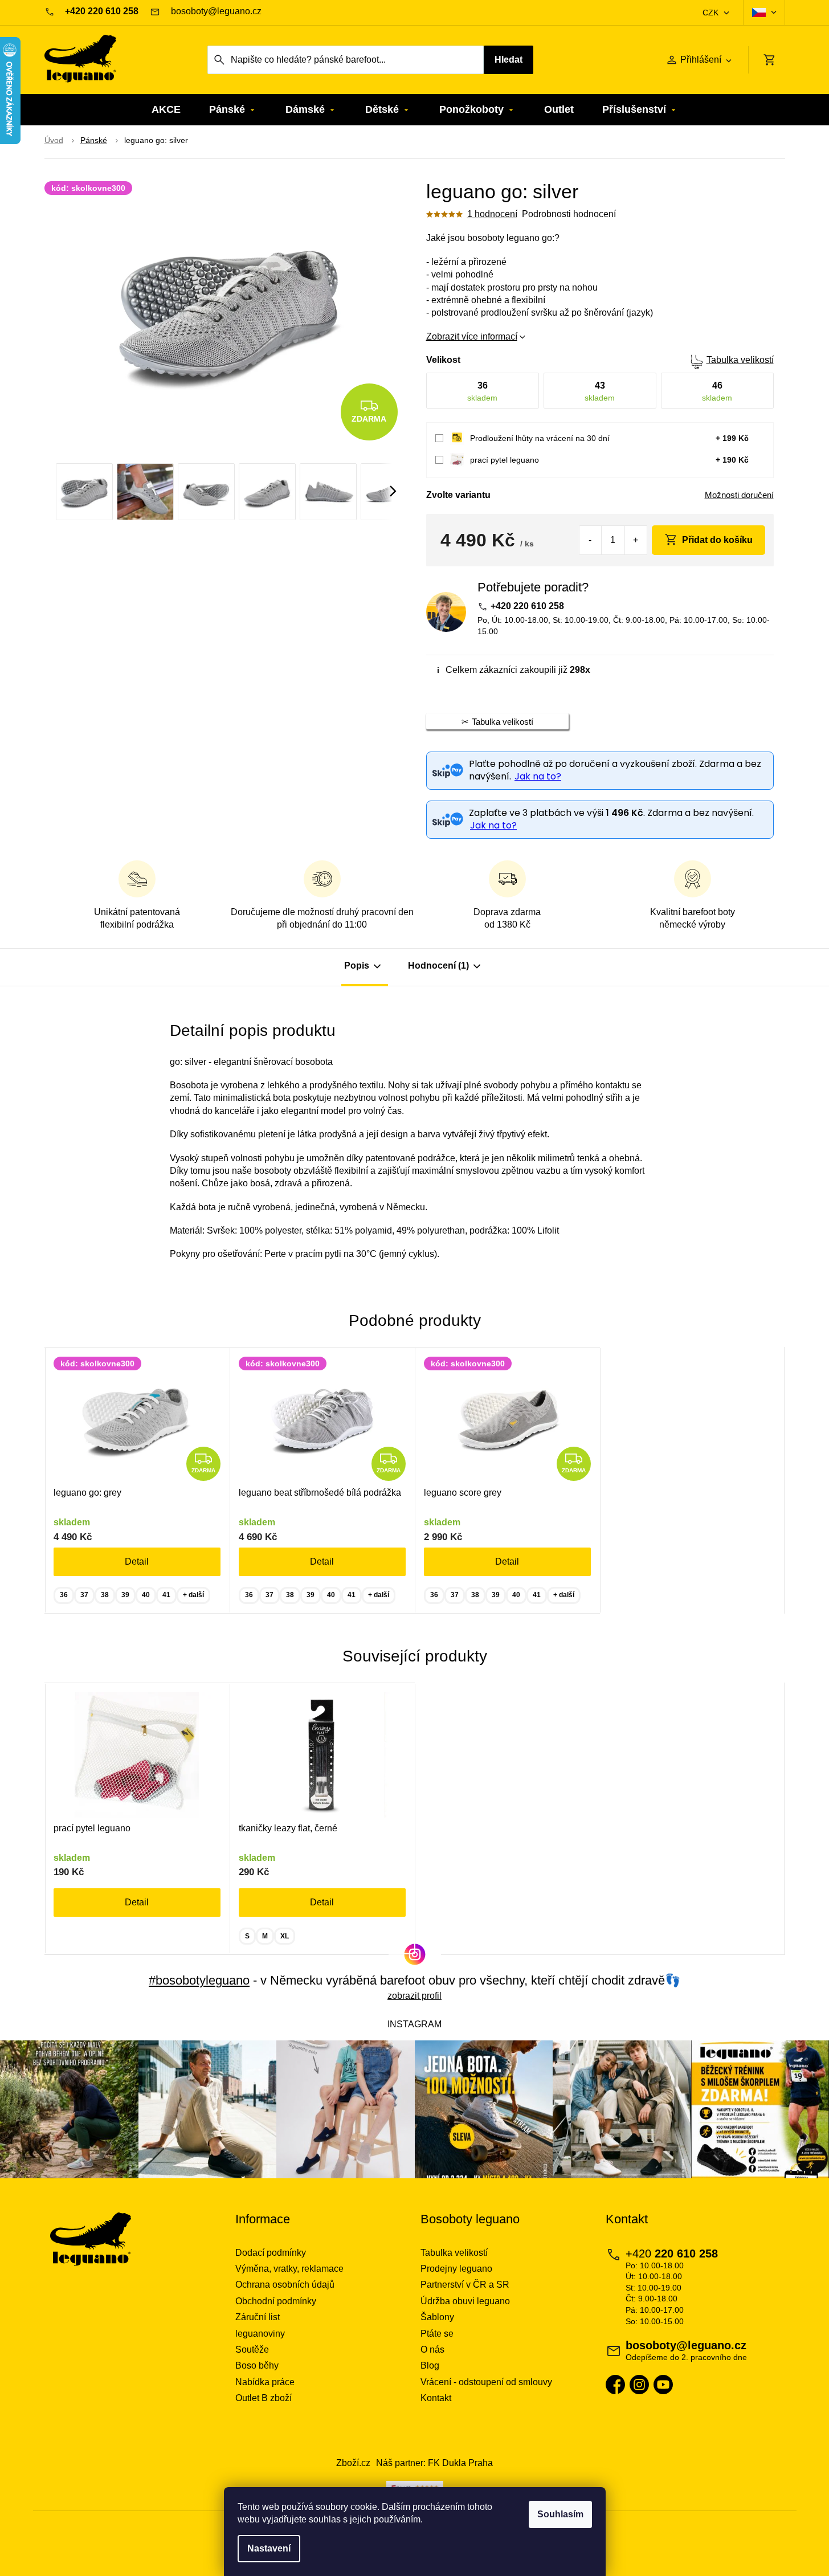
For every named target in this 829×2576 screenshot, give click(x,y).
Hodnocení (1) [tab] (438, 966)
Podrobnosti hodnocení (569, 214)
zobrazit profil (414, 1996)
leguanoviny (260, 2334)
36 (64, 1595)
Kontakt (436, 2398)
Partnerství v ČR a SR (465, 2285)
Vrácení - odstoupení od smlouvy (486, 2382)
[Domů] (54, 141)
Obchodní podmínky (276, 2301)
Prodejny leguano (456, 2269)
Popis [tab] (357, 966)
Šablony (437, 2317)
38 (105, 1595)
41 (166, 1595)
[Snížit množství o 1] (591, 540)
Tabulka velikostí (740, 360)
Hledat (509, 60)
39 (125, 1595)
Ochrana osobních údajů (285, 2285)
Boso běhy (257, 2365)
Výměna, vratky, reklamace (289, 2269)
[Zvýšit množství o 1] (636, 540)
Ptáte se (437, 2334)
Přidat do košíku (717, 540)
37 (84, 1595)
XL (285, 1936)
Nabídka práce (265, 2382)
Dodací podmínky (271, 2253)
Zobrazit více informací (472, 336)
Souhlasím (560, 2514)
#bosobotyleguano (199, 1980)
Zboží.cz (353, 2463)
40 (146, 1595)
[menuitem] (166, 110)
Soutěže (252, 2350)
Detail (137, 1561)
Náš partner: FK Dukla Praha (434, 2463)
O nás (432, 2350)
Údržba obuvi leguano (465, 2301)
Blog (430, 2365)
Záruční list (258, 2317)
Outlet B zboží (264, 2398)
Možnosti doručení (739, 495)
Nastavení (269, 2548)
